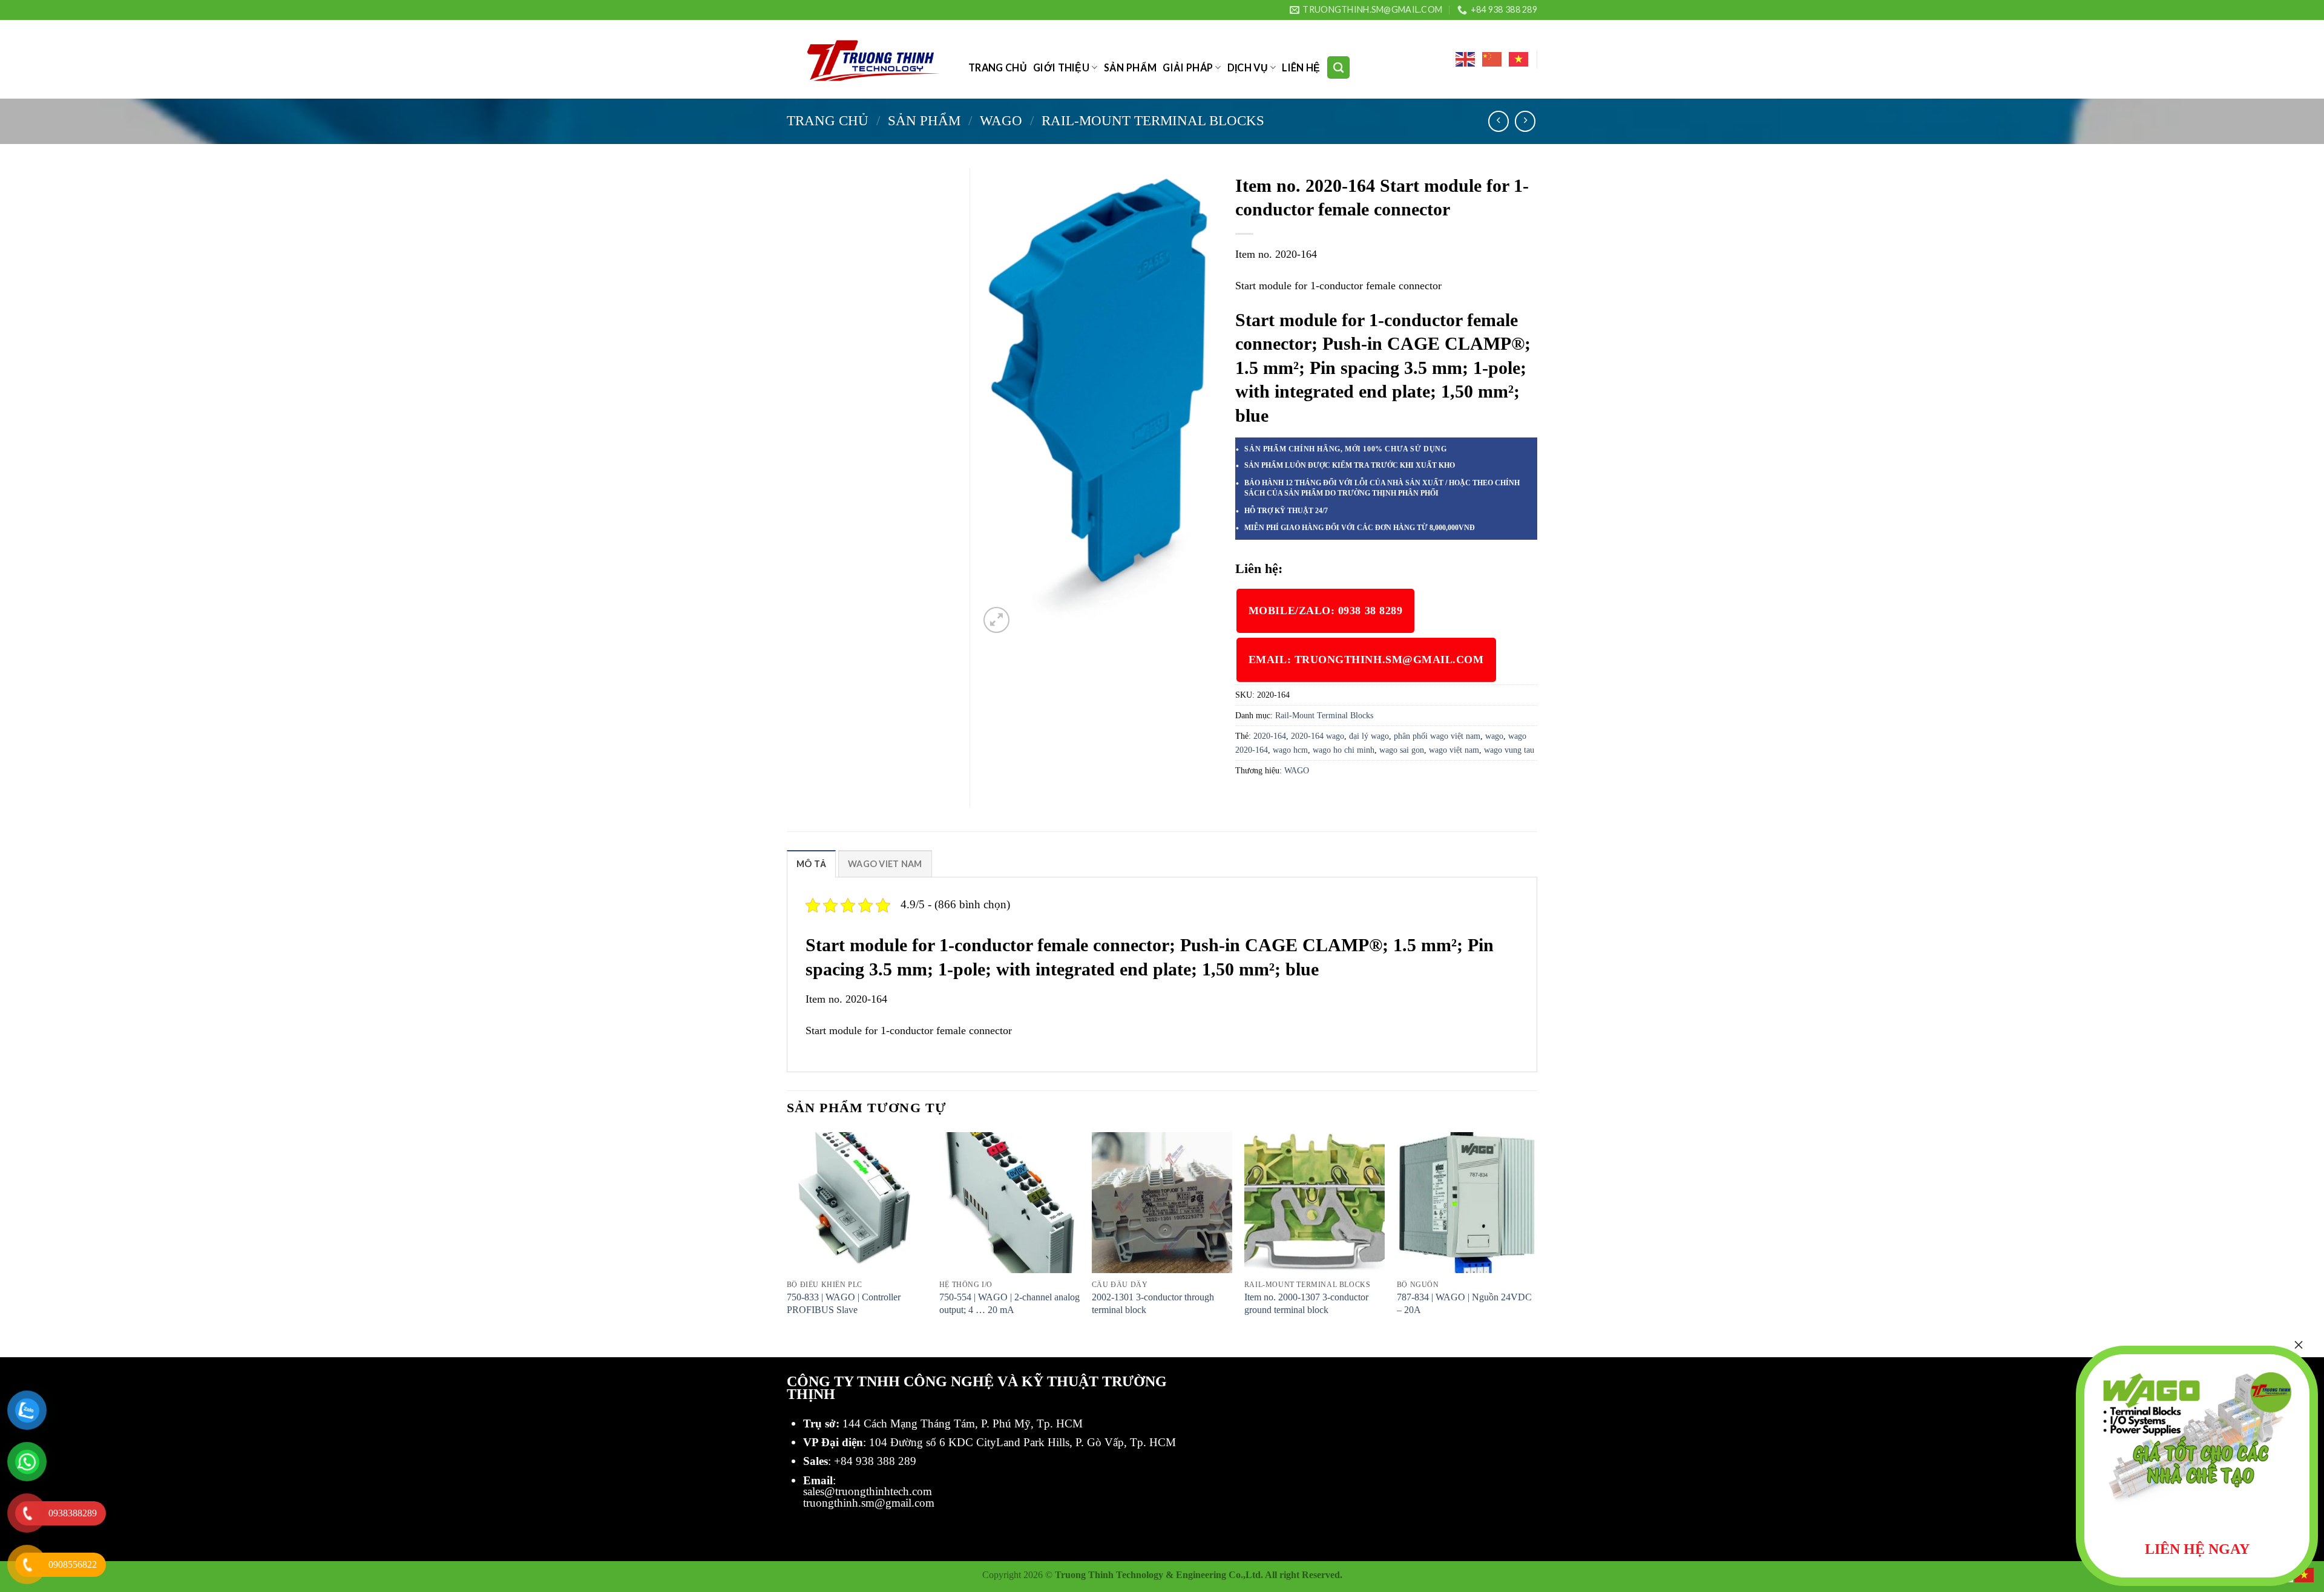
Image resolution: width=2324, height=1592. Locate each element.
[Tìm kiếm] (1338, 67)
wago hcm (1290, 750)
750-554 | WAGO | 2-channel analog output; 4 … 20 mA (1009, 1303)
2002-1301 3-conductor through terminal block (1153, 1303)
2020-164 (1270, 736)
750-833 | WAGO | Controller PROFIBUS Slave (844, 1303)
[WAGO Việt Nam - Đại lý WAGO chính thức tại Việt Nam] (868, 60)
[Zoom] (996, 620)
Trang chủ (828, 120)
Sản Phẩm (1131, 67)
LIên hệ (1301, 67)
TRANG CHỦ (998, 67)
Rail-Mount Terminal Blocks (1153, 120)
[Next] (1537, 1243)
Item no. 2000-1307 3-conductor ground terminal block (1306, 1303)
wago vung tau (1509, 750)
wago (1494, 736)
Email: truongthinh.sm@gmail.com (1366, 660)
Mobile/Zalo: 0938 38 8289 (1326, 611)
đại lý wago (1369, 736)
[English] (1466, 59)
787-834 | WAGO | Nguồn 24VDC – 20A (1464, 1303)
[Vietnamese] (1519, 59)
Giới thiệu (1061, 67)
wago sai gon (1402, 750)
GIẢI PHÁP (1188, 67)
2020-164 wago (1318, 736)
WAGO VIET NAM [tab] (885, 864)
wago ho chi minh (1344, 750)
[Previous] (787, 1243)
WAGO (1001, 120)
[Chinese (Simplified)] (1492, 59)
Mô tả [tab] (811, 864)
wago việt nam (1454, 750)
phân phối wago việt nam (1437, 736)
